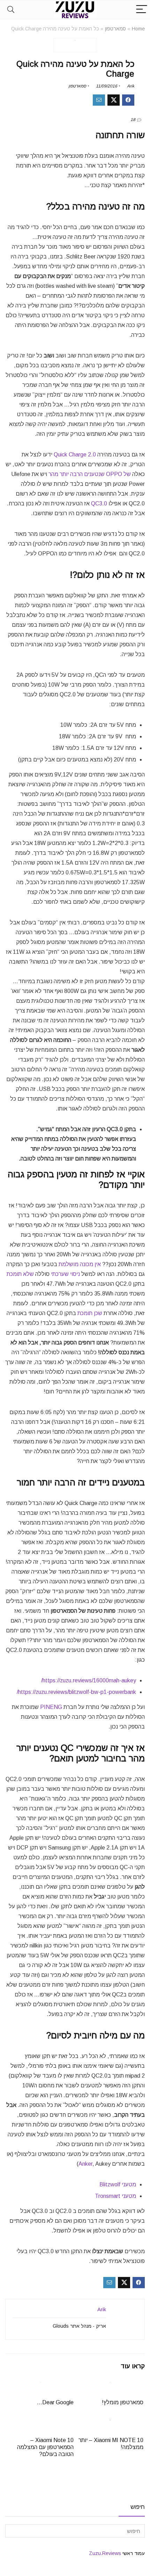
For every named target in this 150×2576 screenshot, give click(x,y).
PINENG (51, 1707)
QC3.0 (99, 503)
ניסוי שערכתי (65, 1274)
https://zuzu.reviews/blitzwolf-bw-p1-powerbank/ (76, 1692)
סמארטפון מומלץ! (123, 2402)
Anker (85, 2164)
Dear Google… (55, 2402)
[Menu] (142, 10)
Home (138, 29)
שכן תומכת (90, 1313)
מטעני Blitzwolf (118, 2184)
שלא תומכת (20, 1274)
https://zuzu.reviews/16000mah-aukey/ (89, 1680)
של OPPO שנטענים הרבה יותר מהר (90, 474)
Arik (131, 86)
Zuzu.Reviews (105, 2553)
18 (133, 120)
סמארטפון (115, 29)
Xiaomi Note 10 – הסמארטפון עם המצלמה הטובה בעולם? (45, 2447)
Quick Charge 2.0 (75, 455)
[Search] (11, 10)
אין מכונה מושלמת (80, 1264)
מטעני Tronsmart (115, 2196)
